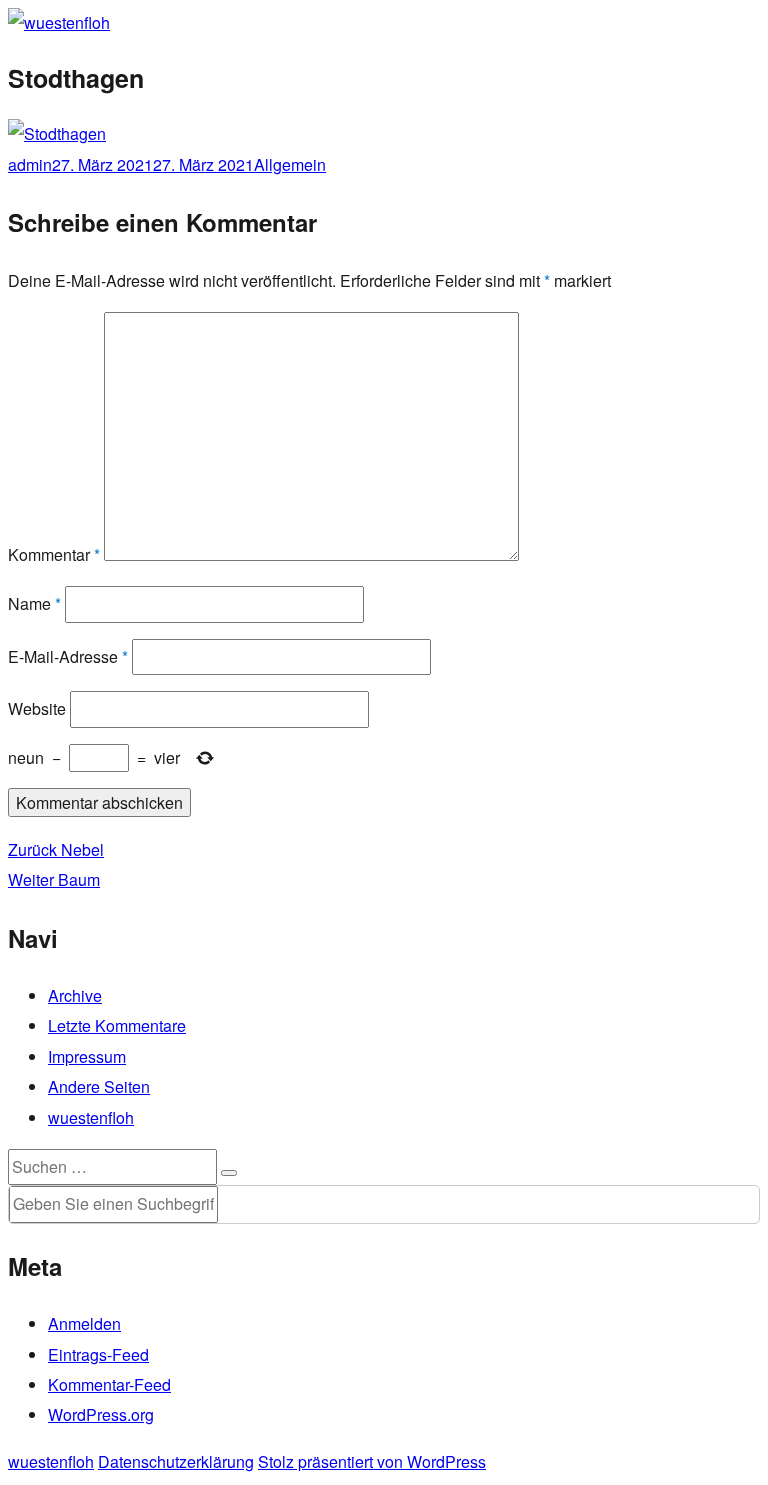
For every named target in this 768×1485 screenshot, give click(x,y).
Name (34, 603)
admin (30, 164)
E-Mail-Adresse (68, 656)
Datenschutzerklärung (176, 1461)
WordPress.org (101, 1414)
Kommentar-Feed (109, 1384)
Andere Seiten (99, 1086)
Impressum (87, 1056)
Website (37, 708)
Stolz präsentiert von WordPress (372, 1461)
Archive (75, 995)
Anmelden (84, 1323)
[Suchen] (229, 1173)
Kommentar (54, 554)
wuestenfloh (91, 1117)
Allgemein (290, 164)
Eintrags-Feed (98, 1354)
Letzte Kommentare (117, 1025)
